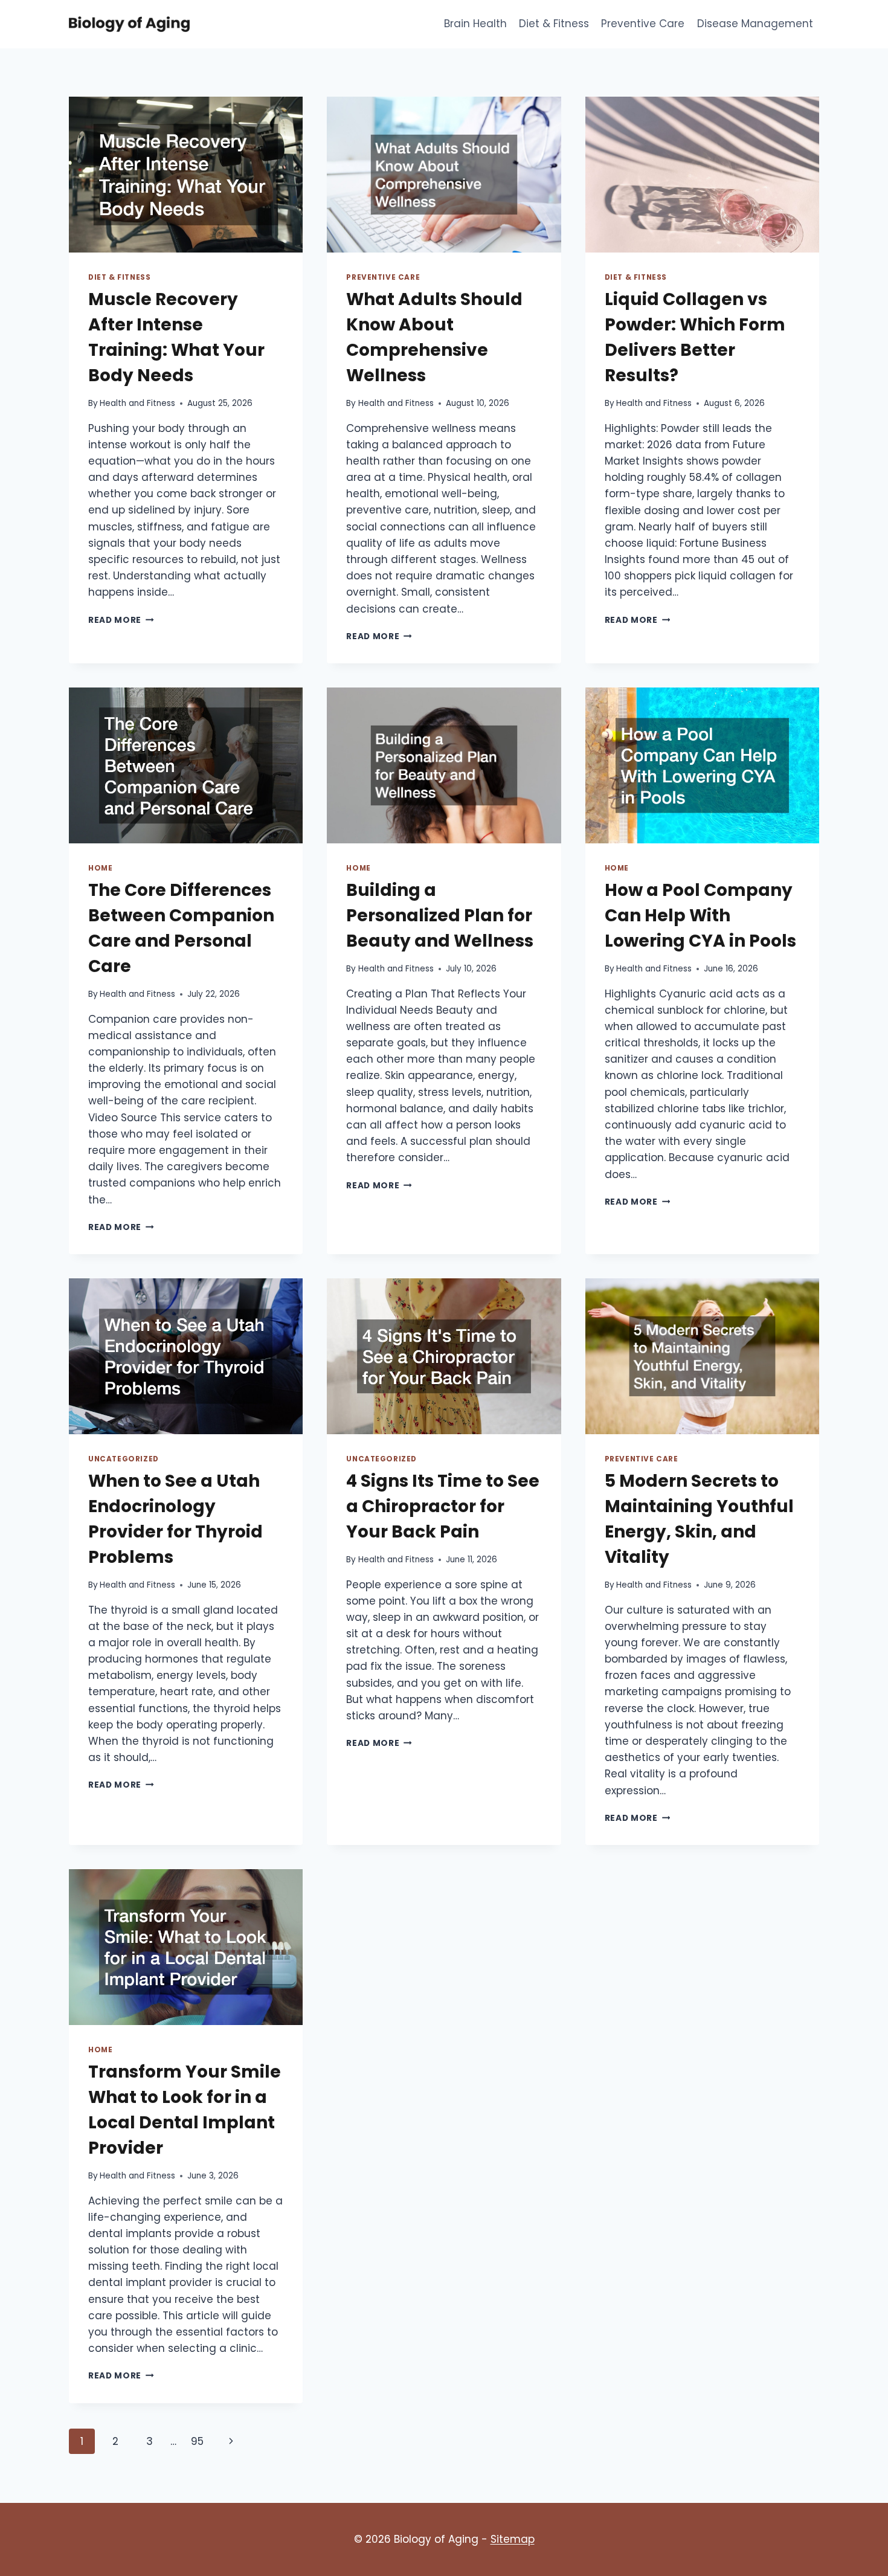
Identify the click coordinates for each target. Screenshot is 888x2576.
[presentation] (186, 175)
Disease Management (755, 24)
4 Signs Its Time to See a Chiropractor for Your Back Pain (443, 1506)
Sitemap (513, 2539)
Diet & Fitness (554, 24)
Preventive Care (643, 24)
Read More (121, 620)
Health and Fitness (137, 403)
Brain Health (475, 24)
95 (197, 2441)
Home (100, 868)
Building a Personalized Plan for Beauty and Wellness (440, 916)
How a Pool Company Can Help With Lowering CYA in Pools (700, 916)
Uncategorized (124, 1459)
